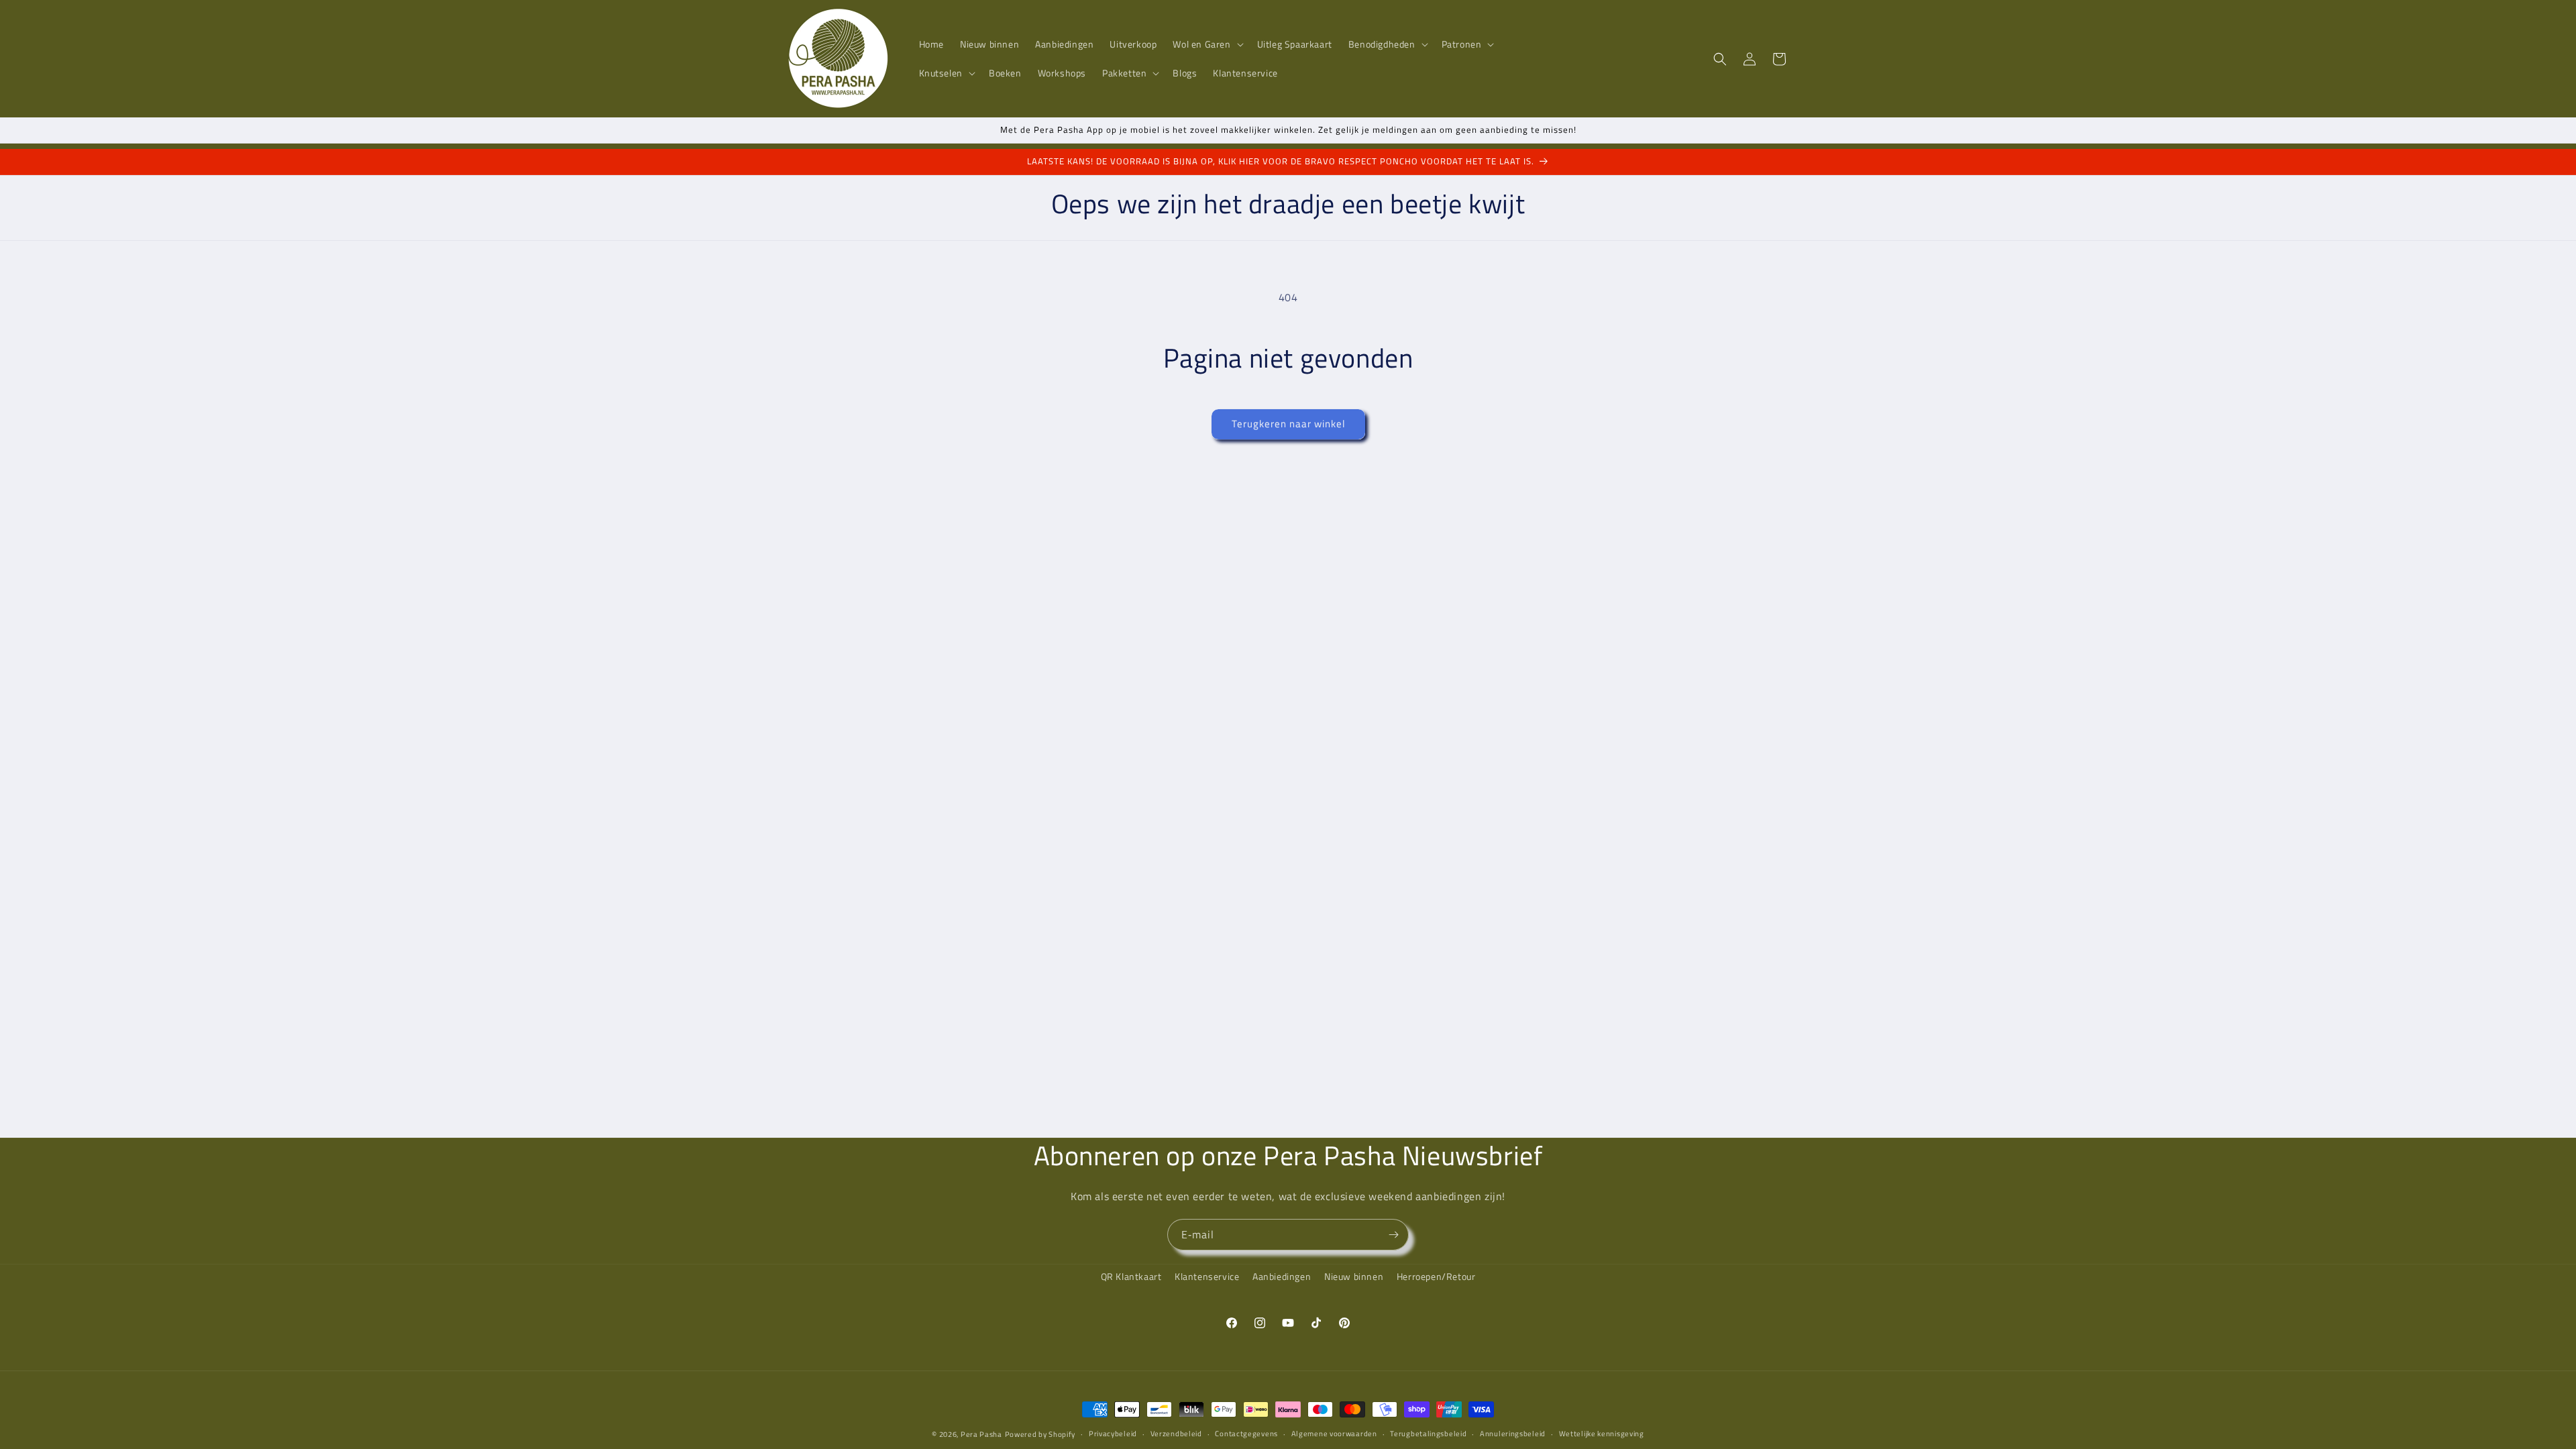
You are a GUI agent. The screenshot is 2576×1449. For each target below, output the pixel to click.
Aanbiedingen (1282, 1276)
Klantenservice (1207, 1276)
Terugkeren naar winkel (1288, 424)
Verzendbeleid (1176, 1434)
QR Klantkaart (1131, 1276)
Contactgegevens (1246, 1434)
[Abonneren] (1393, 1235)
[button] (1206, 44)
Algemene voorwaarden (1334, 1434)
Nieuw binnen (1354, 1276)
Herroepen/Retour (1436, 1276)
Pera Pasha (981, 1434)
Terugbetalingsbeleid (1428, 1434)
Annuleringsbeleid (1513, 1434)
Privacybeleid (1113, 1434)
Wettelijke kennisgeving (1602, 1434)
